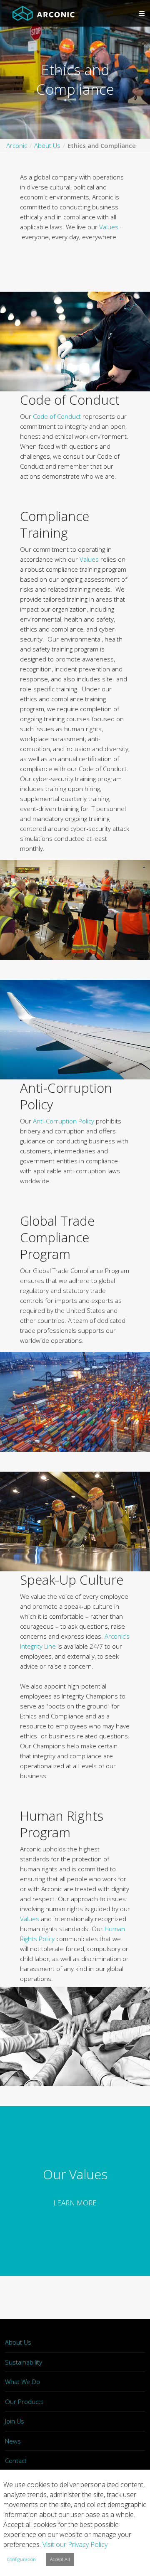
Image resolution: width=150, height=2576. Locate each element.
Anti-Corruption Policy (64, 1121)
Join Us (15, 2421)
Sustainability (24, 2362)
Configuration (21, 2559)
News (13, 2441)
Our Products (24, 2401)
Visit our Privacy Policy (75, 2544)
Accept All (60, 2559)
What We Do (22, 2382)
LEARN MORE (75, 2203)
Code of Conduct (57, 416)
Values (109, 227)
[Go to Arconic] (44, 13)
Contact (16, 2460)
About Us (18, 2342)
